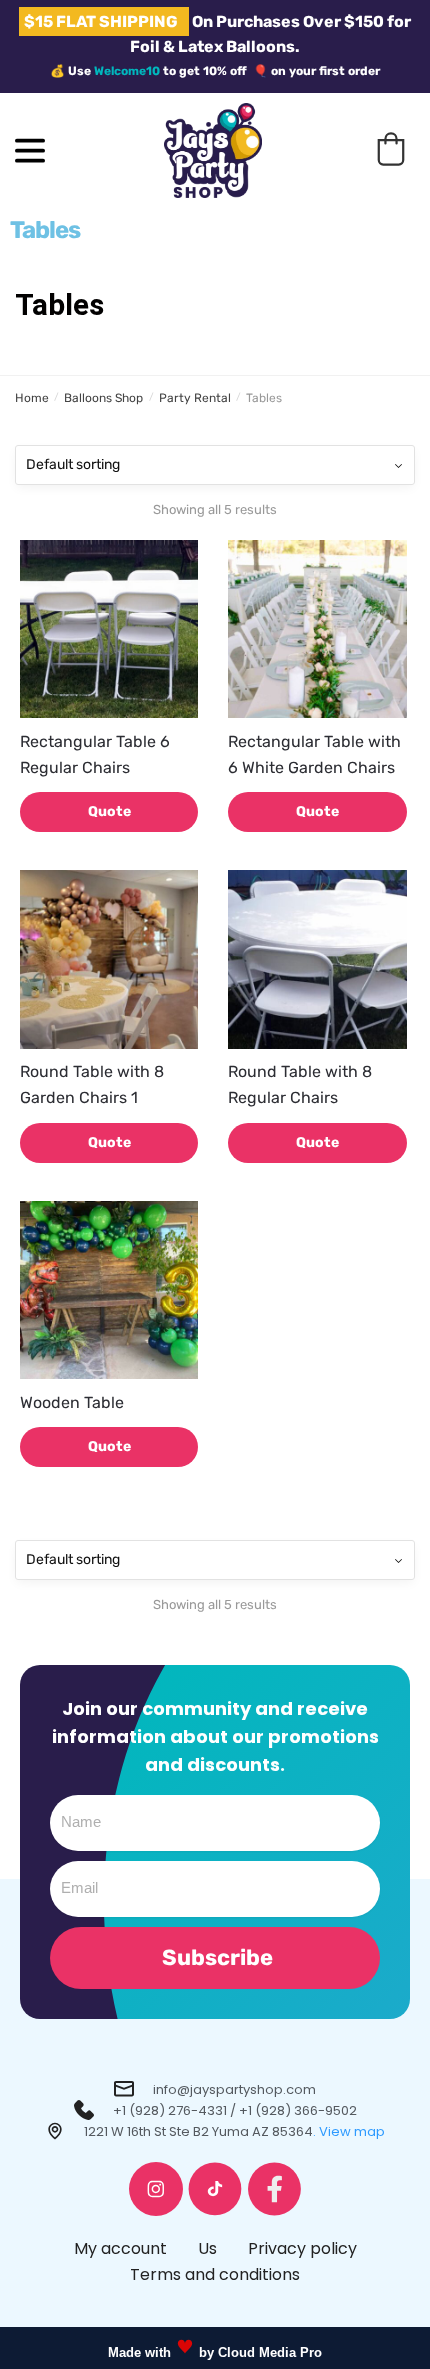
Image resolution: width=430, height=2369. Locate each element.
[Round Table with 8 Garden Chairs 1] (109, 959)
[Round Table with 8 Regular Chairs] (317, 959)
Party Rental (195, 398)
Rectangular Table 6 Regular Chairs (95, 754)
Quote (109, 811)
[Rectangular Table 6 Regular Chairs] (109, 629)
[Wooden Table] (109, 1290)
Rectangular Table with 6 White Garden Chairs (314, 754)
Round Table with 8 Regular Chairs (300, 1084)
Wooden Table (72, 1402)
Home (32, 398)
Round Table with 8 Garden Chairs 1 (92, 1084)
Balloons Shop (103, 398)
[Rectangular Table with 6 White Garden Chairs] (317, 629)
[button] (391, 149)
